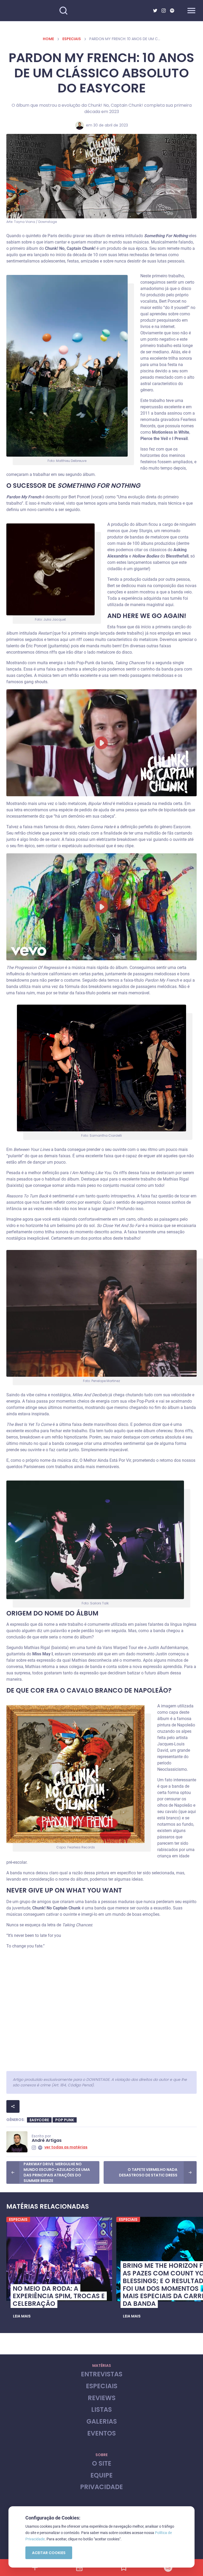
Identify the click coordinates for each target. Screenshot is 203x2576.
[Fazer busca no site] (63, 11)
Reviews (102, 2398)
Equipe (101, 2476)
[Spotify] (172, 11)
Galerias (102, 2422)
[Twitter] (155, 11)
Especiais (72, 39)
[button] (22, 2316)
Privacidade (101, 2487)
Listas (101, 2410)
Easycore (39, 2120)
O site (102, 2464)
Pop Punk (65, 2120)
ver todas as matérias (66, 2147)
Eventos (101, 2434)
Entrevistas (102, 2374)
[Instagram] (164, 11)
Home (48, 39)
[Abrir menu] (191, 11)
